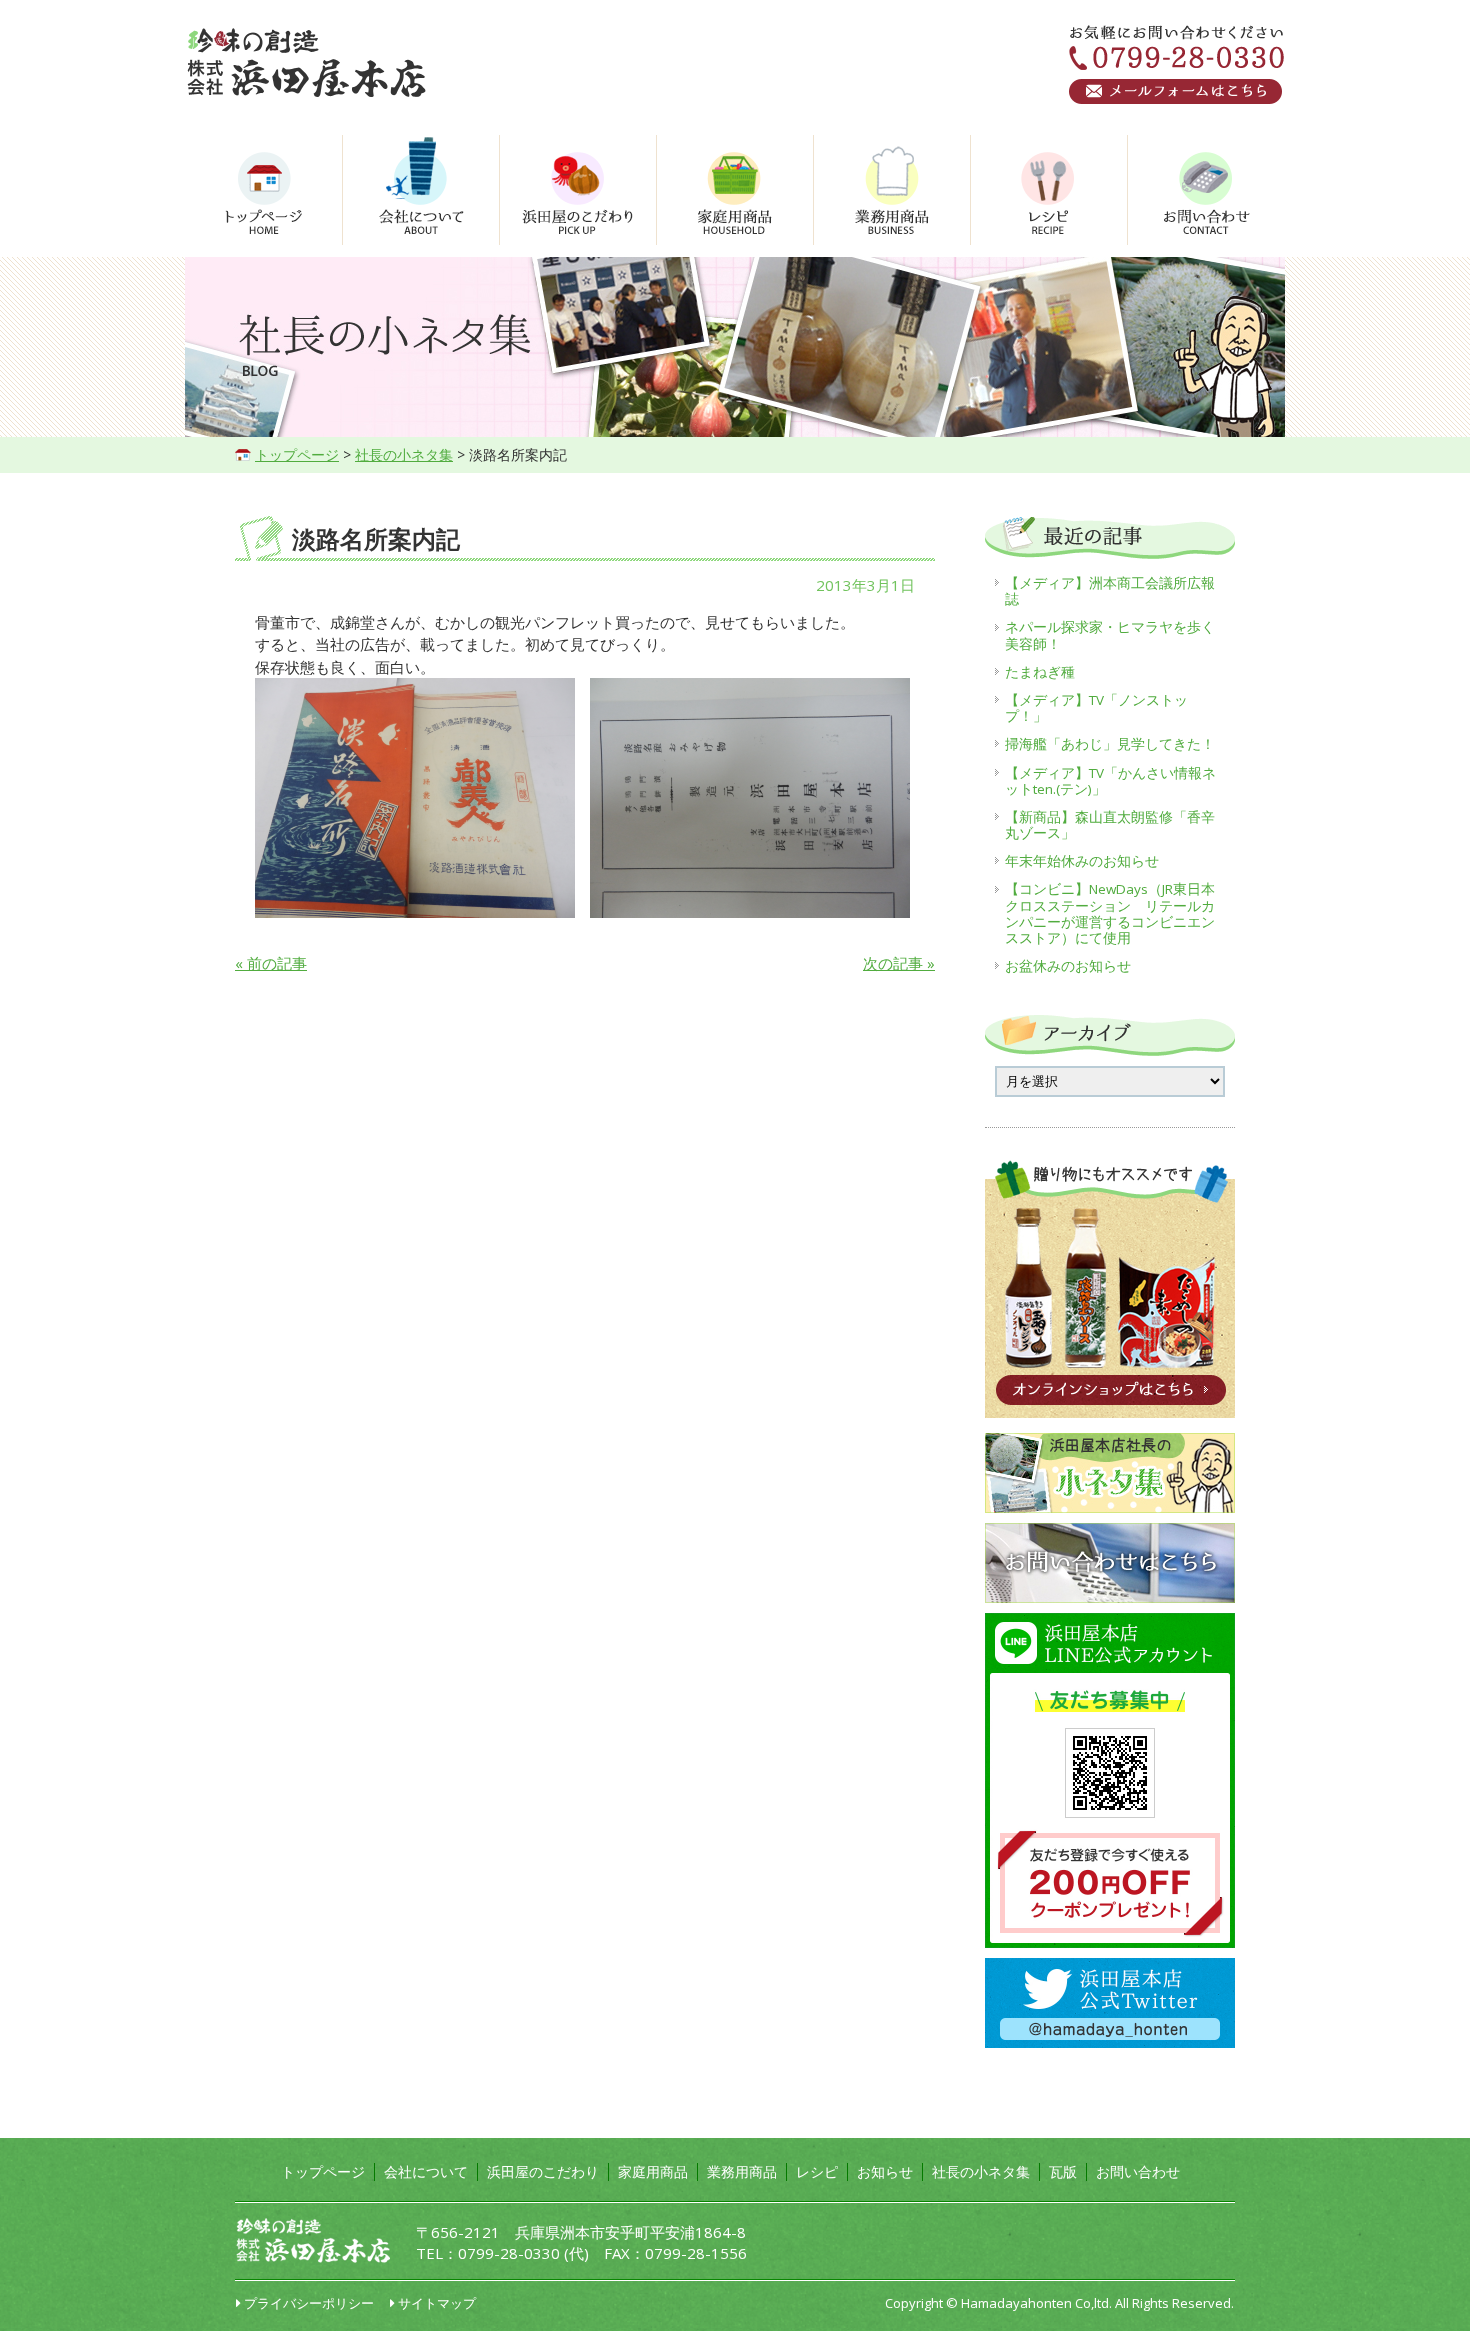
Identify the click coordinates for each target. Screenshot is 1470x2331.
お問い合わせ (1138, 2171)
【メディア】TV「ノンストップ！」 (1096, 708)
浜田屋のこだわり (543, 2171)
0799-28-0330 (509, 2253)
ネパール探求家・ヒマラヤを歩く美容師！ (1110, 635)
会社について (426, 2171)
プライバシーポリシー (309, 2303)
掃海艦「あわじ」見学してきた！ (1110, 744)
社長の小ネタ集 (404, 454)
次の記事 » (899, 963)
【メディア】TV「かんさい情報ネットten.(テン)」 (1110, 781)
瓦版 (1063, 2171)
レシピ (817, 2171)
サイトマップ (437, 2303)
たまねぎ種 (1040, 672)
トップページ (297, 454)
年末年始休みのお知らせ (1082, 861)
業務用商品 (742, 2171)
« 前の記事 (271, 963)
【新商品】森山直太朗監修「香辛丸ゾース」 (1110, 825)
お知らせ (885, 2171)
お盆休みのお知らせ (1068, 966)
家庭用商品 (653, 2171)
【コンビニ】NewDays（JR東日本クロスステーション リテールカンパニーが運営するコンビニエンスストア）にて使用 (1110, 913)
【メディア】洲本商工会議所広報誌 (1110, 591)
